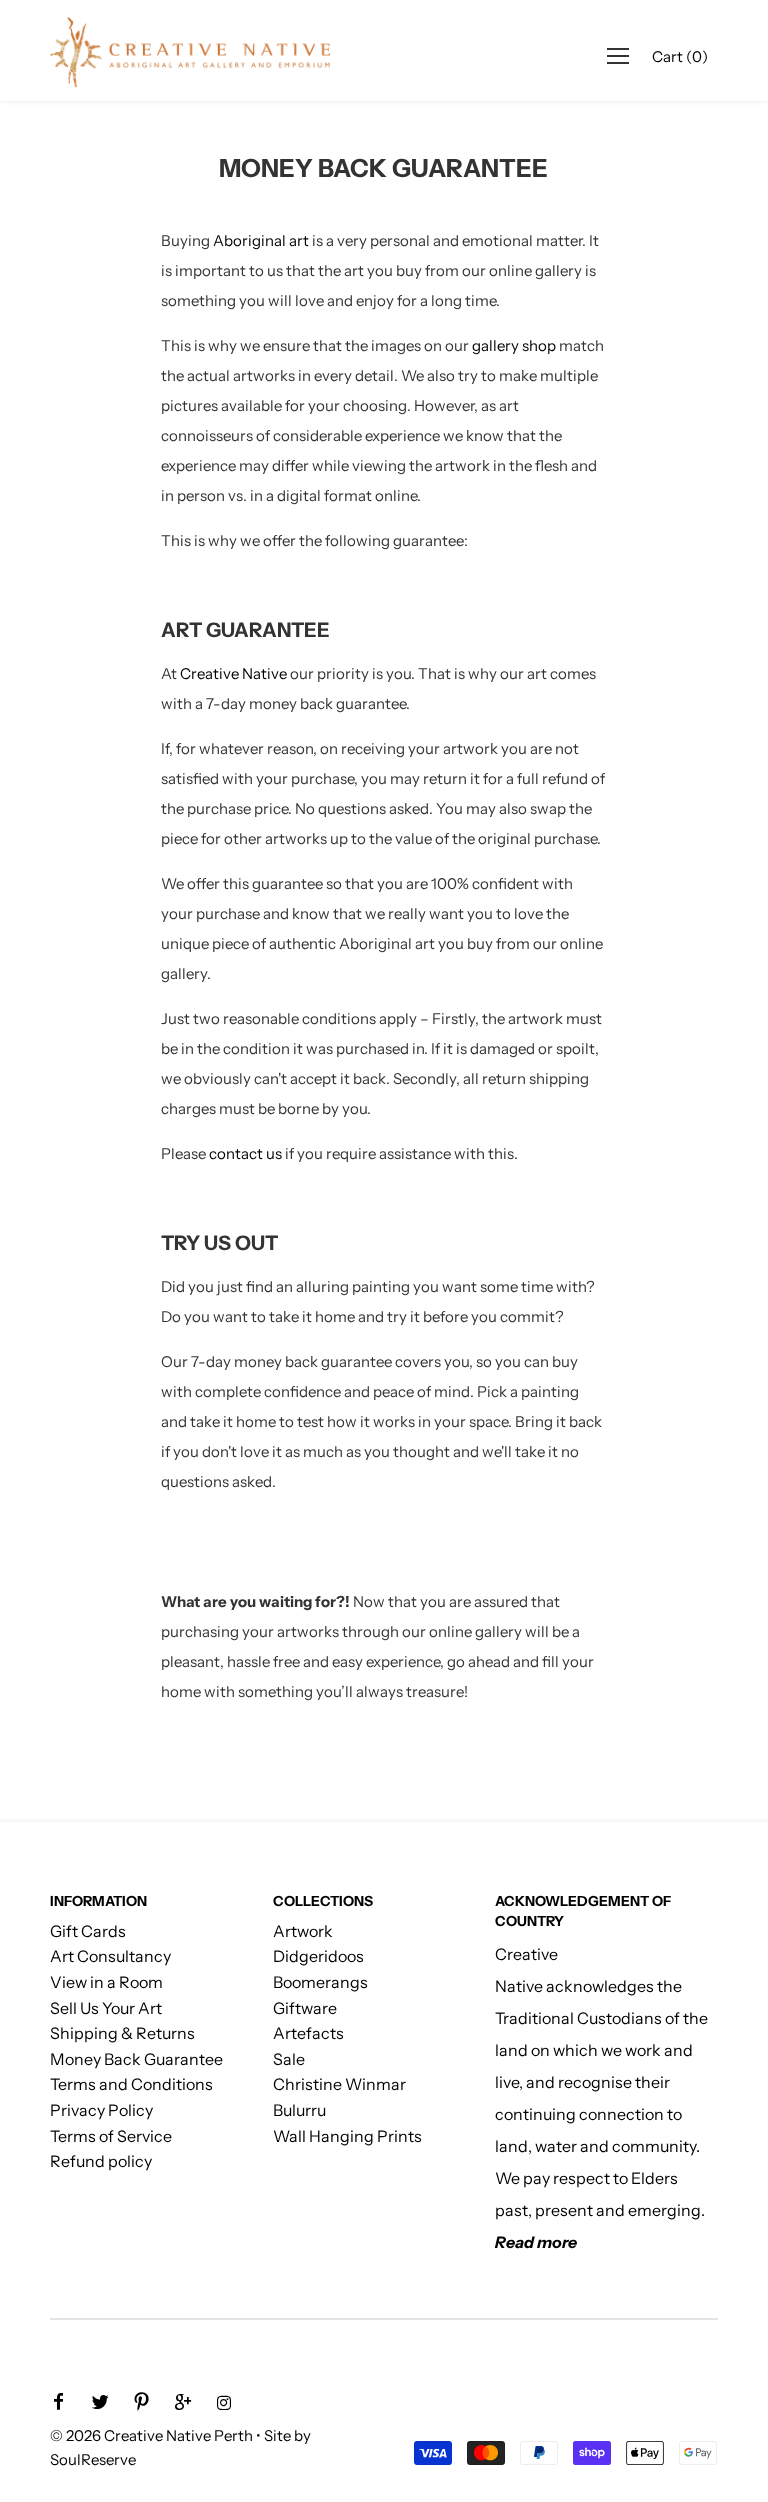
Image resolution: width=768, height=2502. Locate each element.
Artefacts (308, 2033)
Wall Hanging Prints (347, 2136)
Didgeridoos (318, 1956)
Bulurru (299, 2110)
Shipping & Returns (122, 2033)
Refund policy (101, 2161)
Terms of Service (111, 2136)
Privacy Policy (101, 2110)
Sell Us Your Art (106, 2008)
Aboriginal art (261, 240)
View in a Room (106, 1982)
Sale (289, 2059)
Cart (680, 56)
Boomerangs (320, 1982)
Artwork (303, 1931)
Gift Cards (88, 1931)
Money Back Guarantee (136, 2059)
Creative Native (233, 673)
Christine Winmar (339, 2084)
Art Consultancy (110, 1956)
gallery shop (515, 345)
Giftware (305, 2008)
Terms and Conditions (131, 2084)
